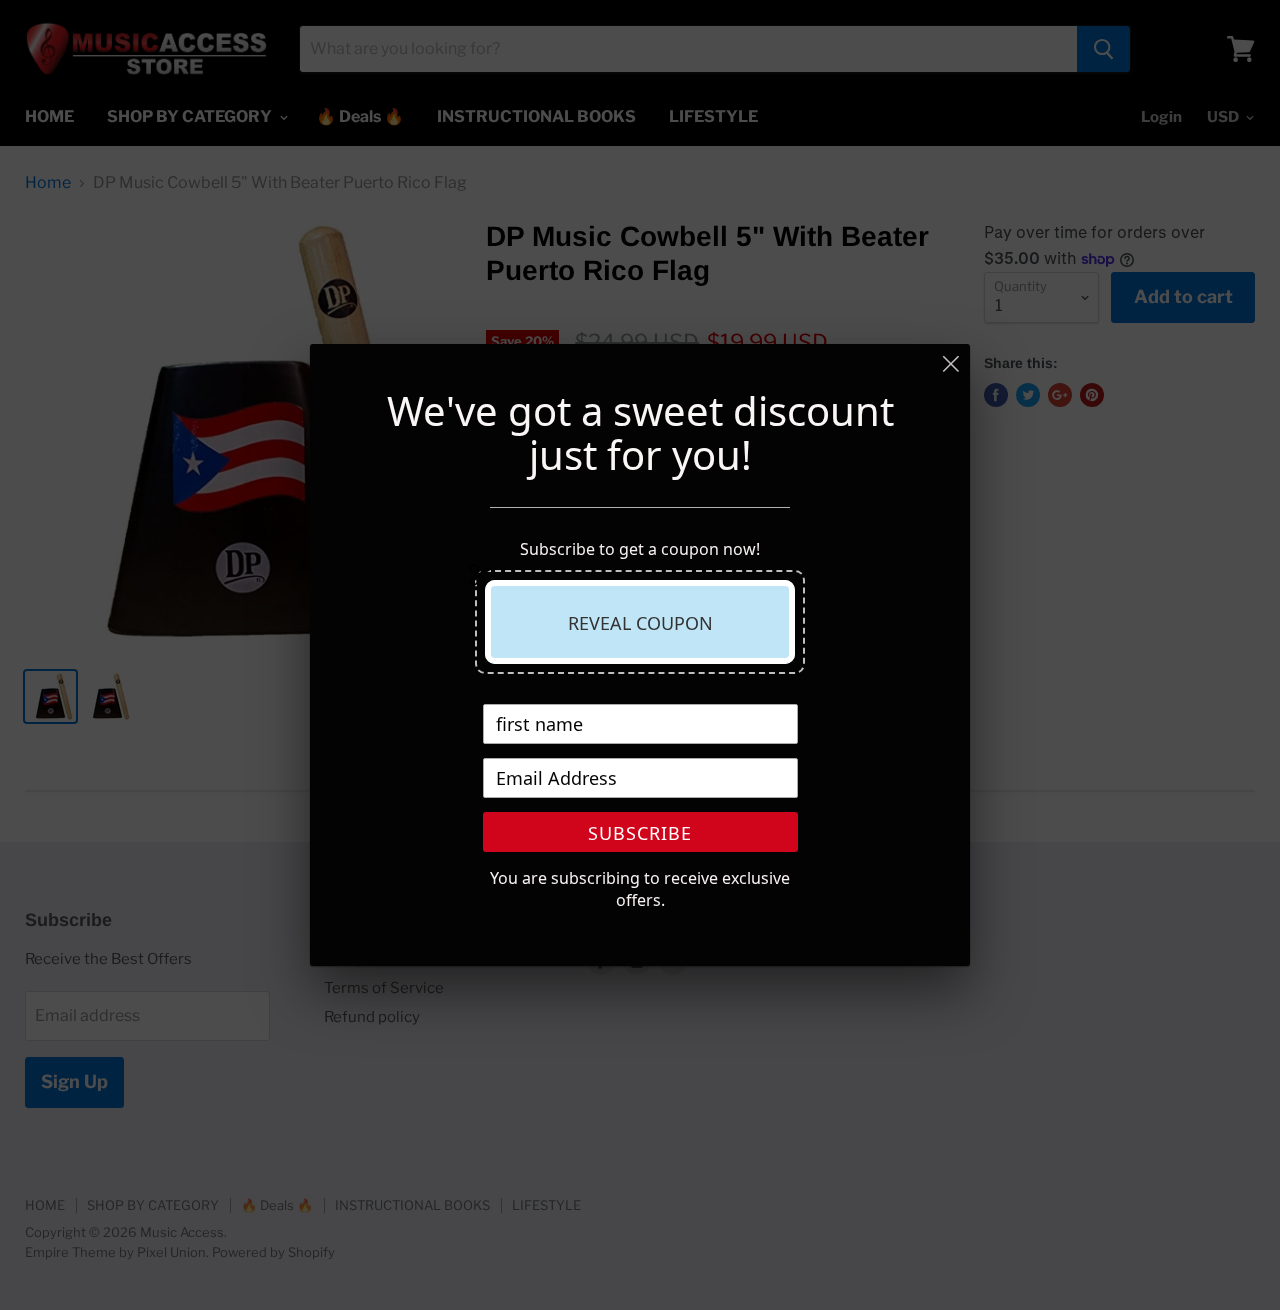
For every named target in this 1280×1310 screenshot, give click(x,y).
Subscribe (640, 833)
